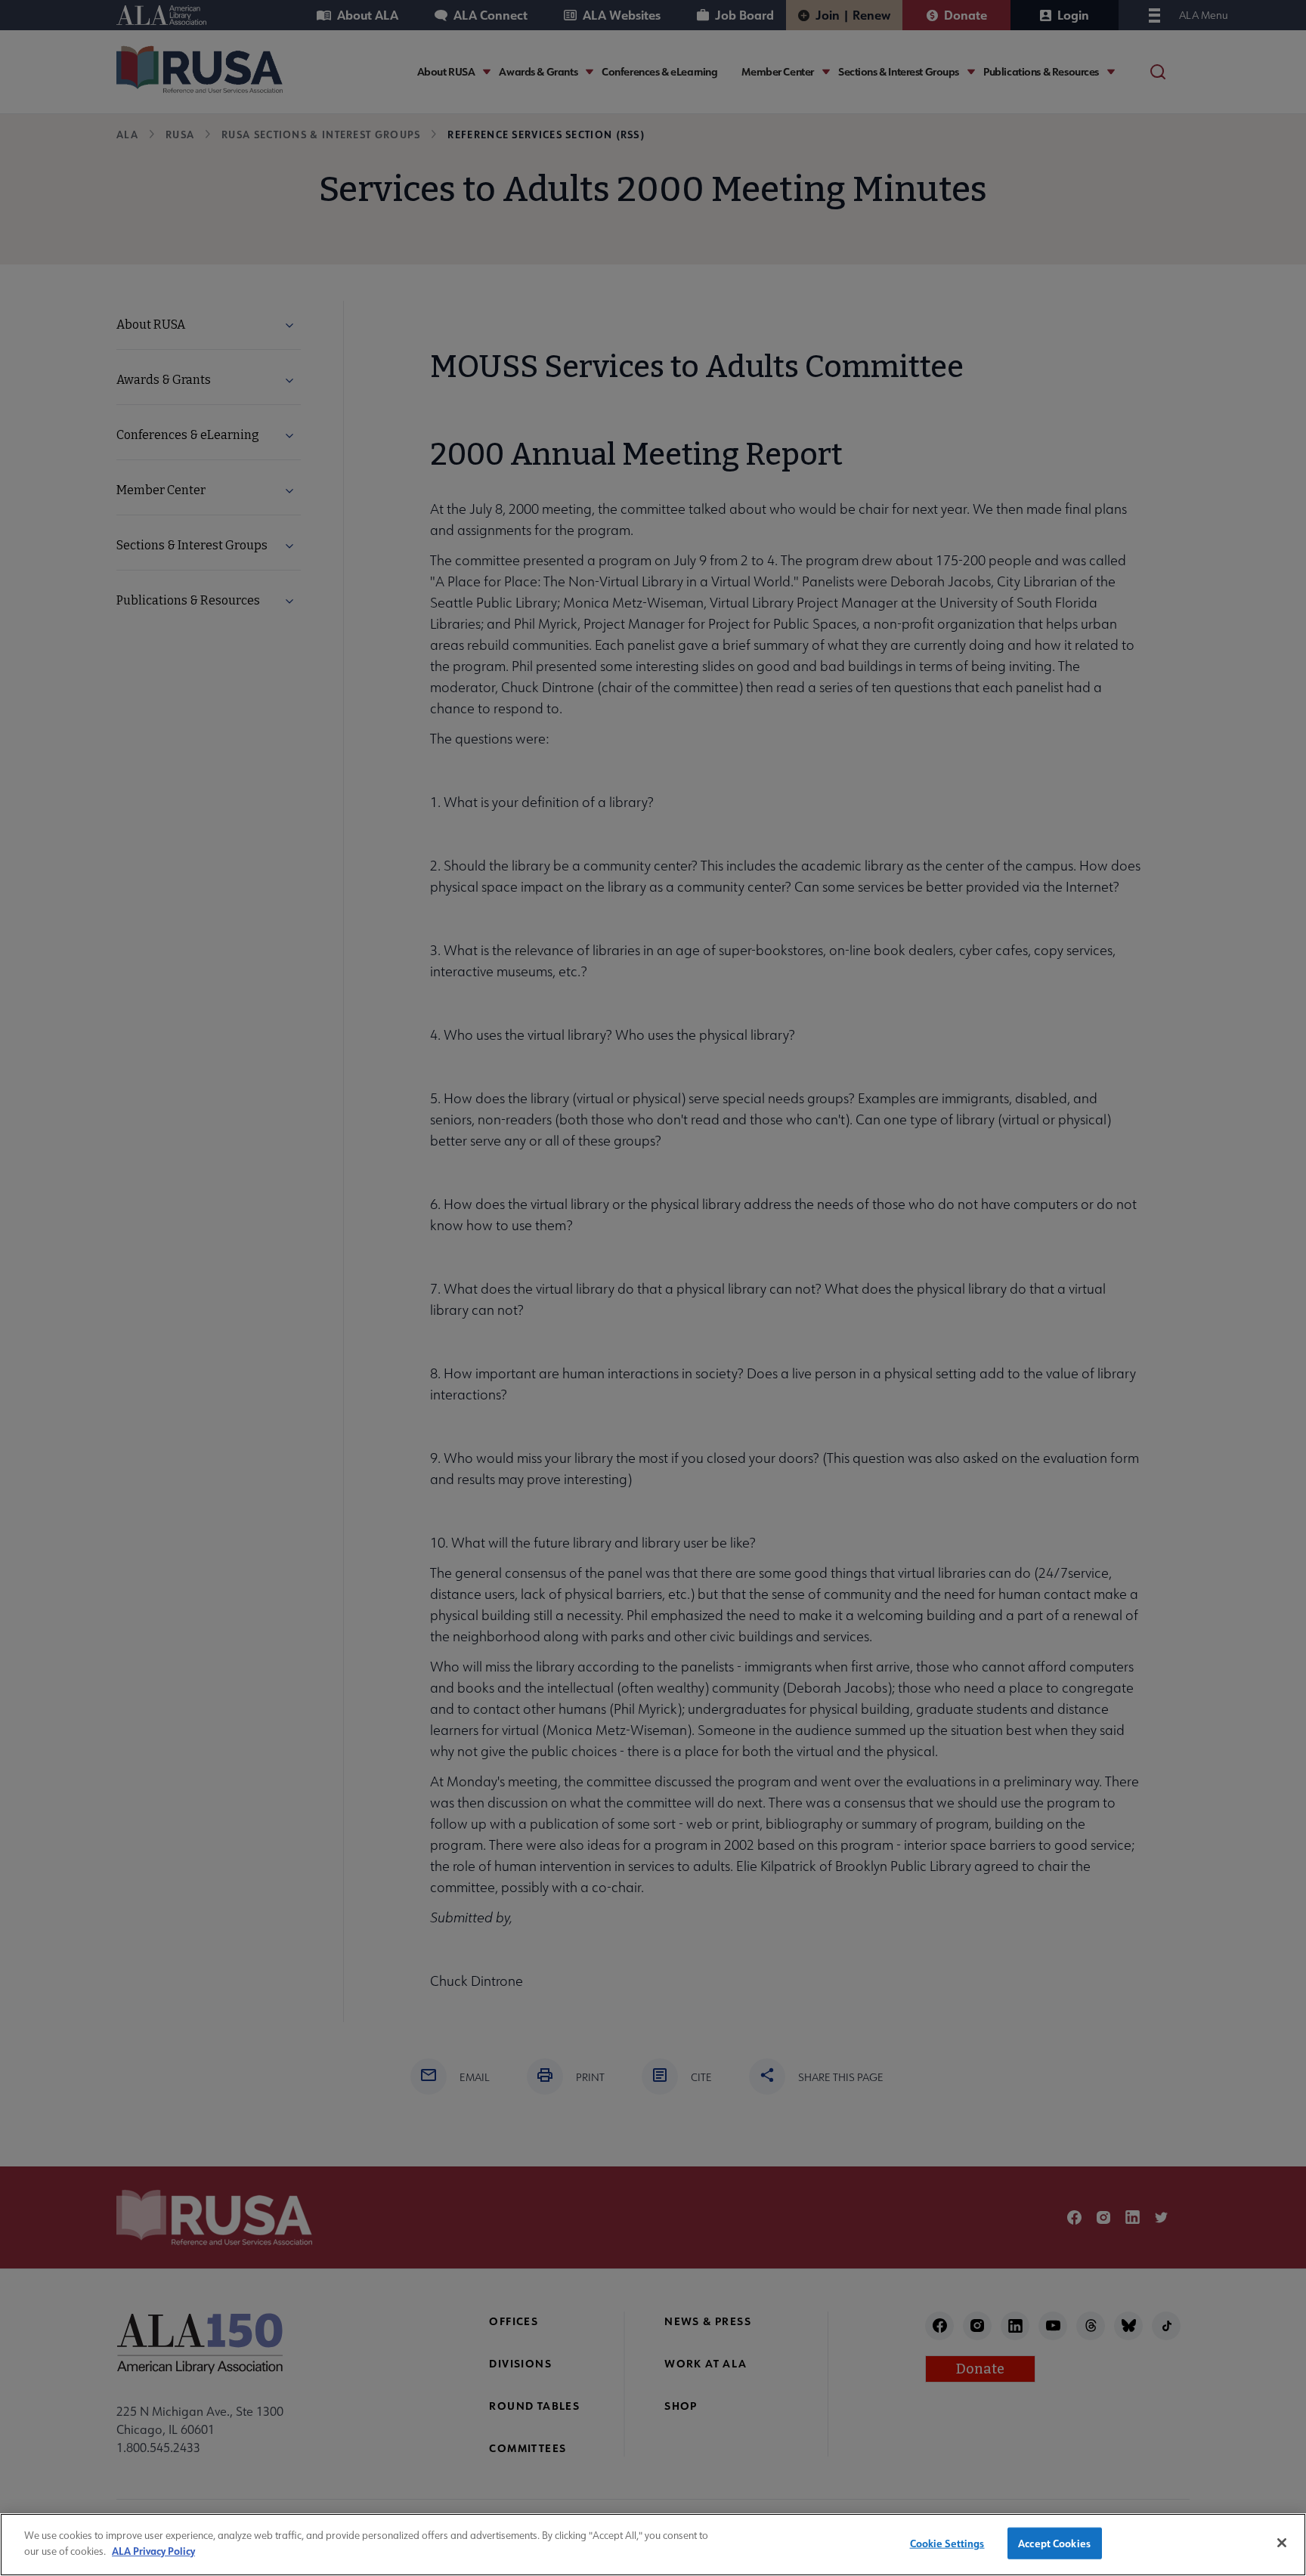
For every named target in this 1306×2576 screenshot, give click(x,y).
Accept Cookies (1054, 2543)
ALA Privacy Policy (153, 2550)
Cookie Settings (947, 2543)
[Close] (1282, 2543)
